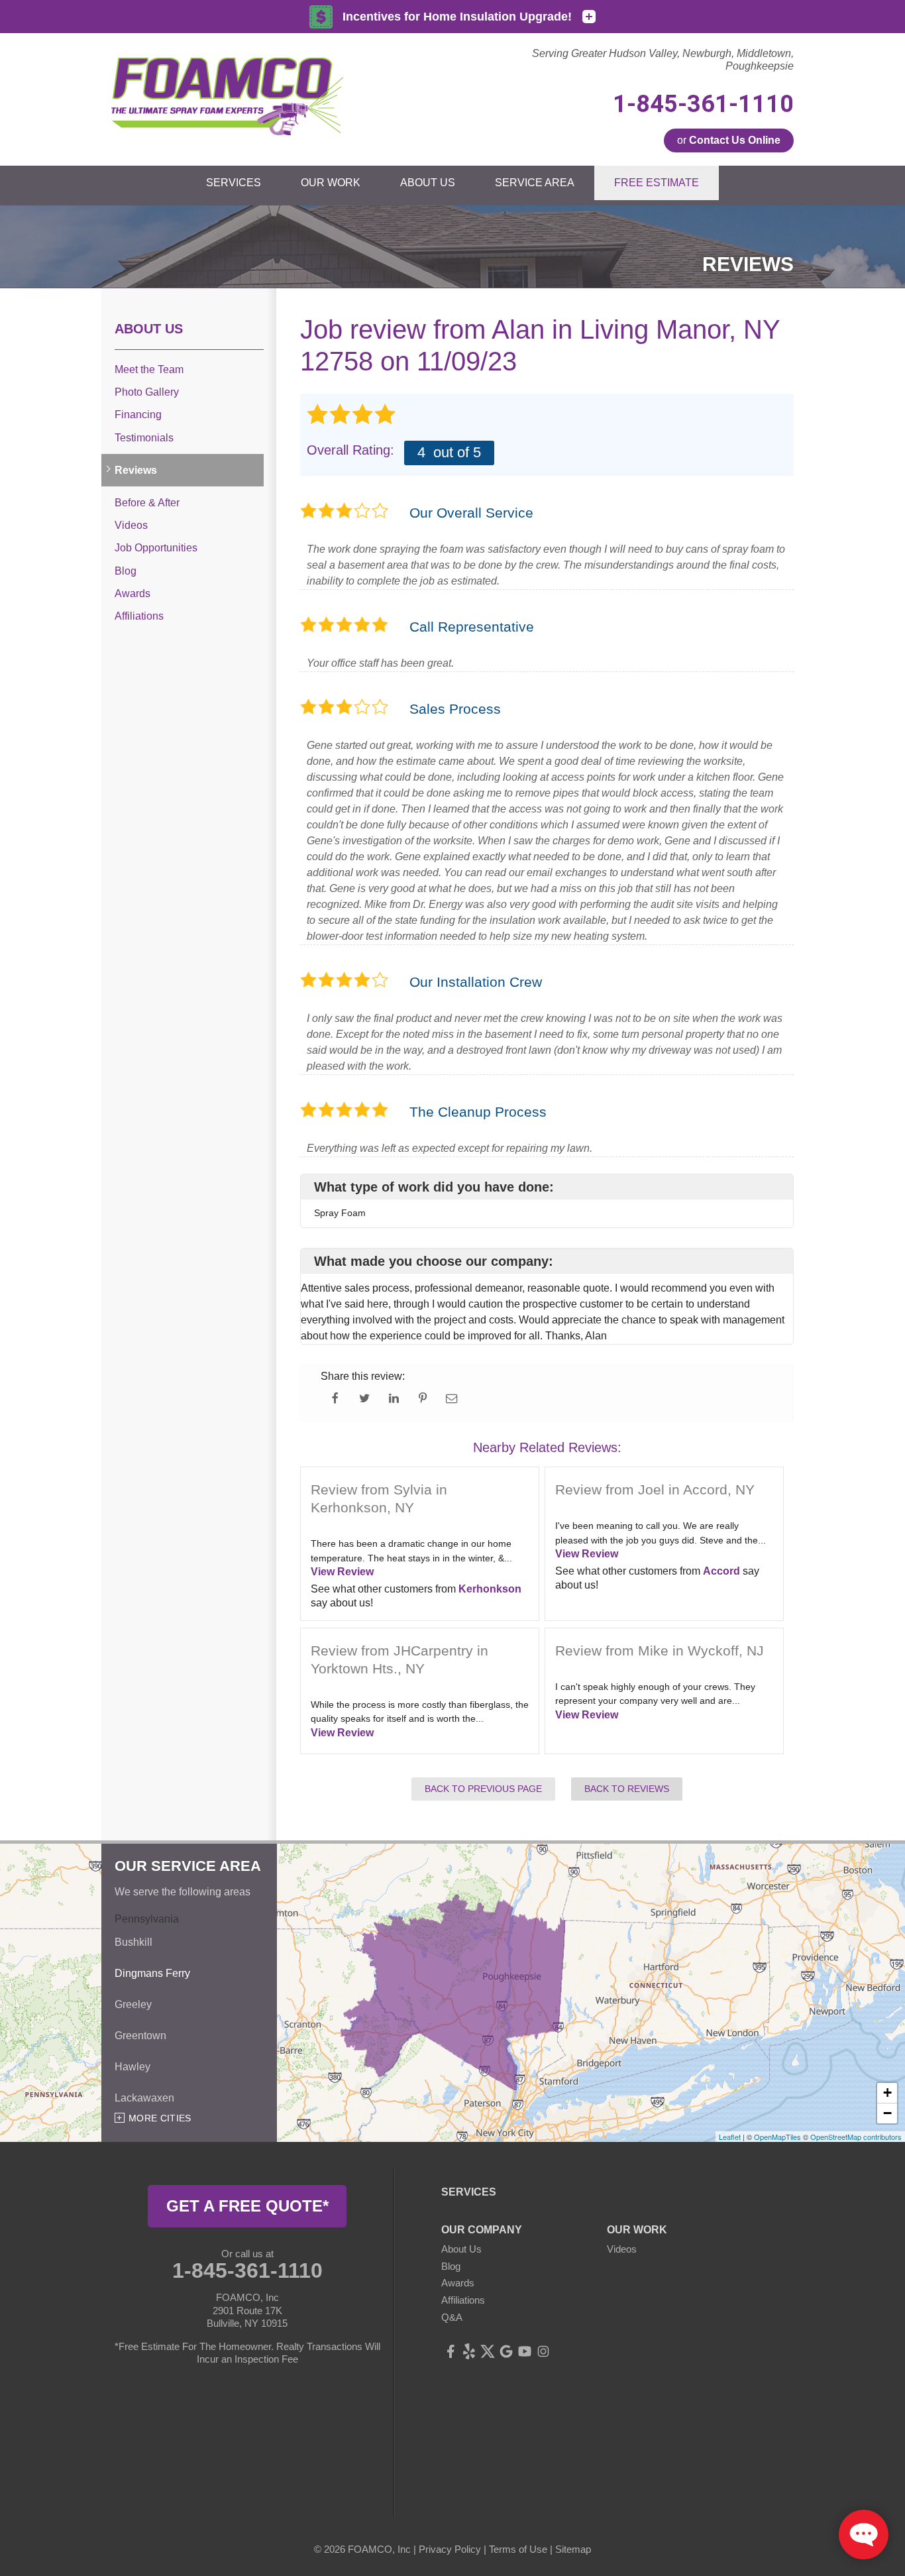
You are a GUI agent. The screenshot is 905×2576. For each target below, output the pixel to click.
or (729, 140)
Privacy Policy (450, 2549)
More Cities (160, 2118)
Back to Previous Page (483, 1789)
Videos (131, 525)
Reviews (136, 470)
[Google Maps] (506, 2351)
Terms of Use (518, 2549)
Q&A (452, 2317)
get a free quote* (247, 2206)
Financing (138, 415)
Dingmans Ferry (152, 1973)
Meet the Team (149, 369)
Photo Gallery (147, 392)
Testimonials (144, 438)
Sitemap (573, 2549)
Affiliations (139, 616)
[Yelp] (469, 2351)
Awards (133, 593)
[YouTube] (525, 2351)
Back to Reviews (627, 1789)
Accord (721, 1571)
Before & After (147, 503)
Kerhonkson (490, 1589)
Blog (126, 571)
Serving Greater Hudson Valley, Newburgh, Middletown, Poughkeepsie (663, 60)
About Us (149, 329)
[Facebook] (451, 2351)
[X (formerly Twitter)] (488, 2351)
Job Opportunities (156, 548)
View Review (342, 1572)
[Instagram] (543, 2351)
